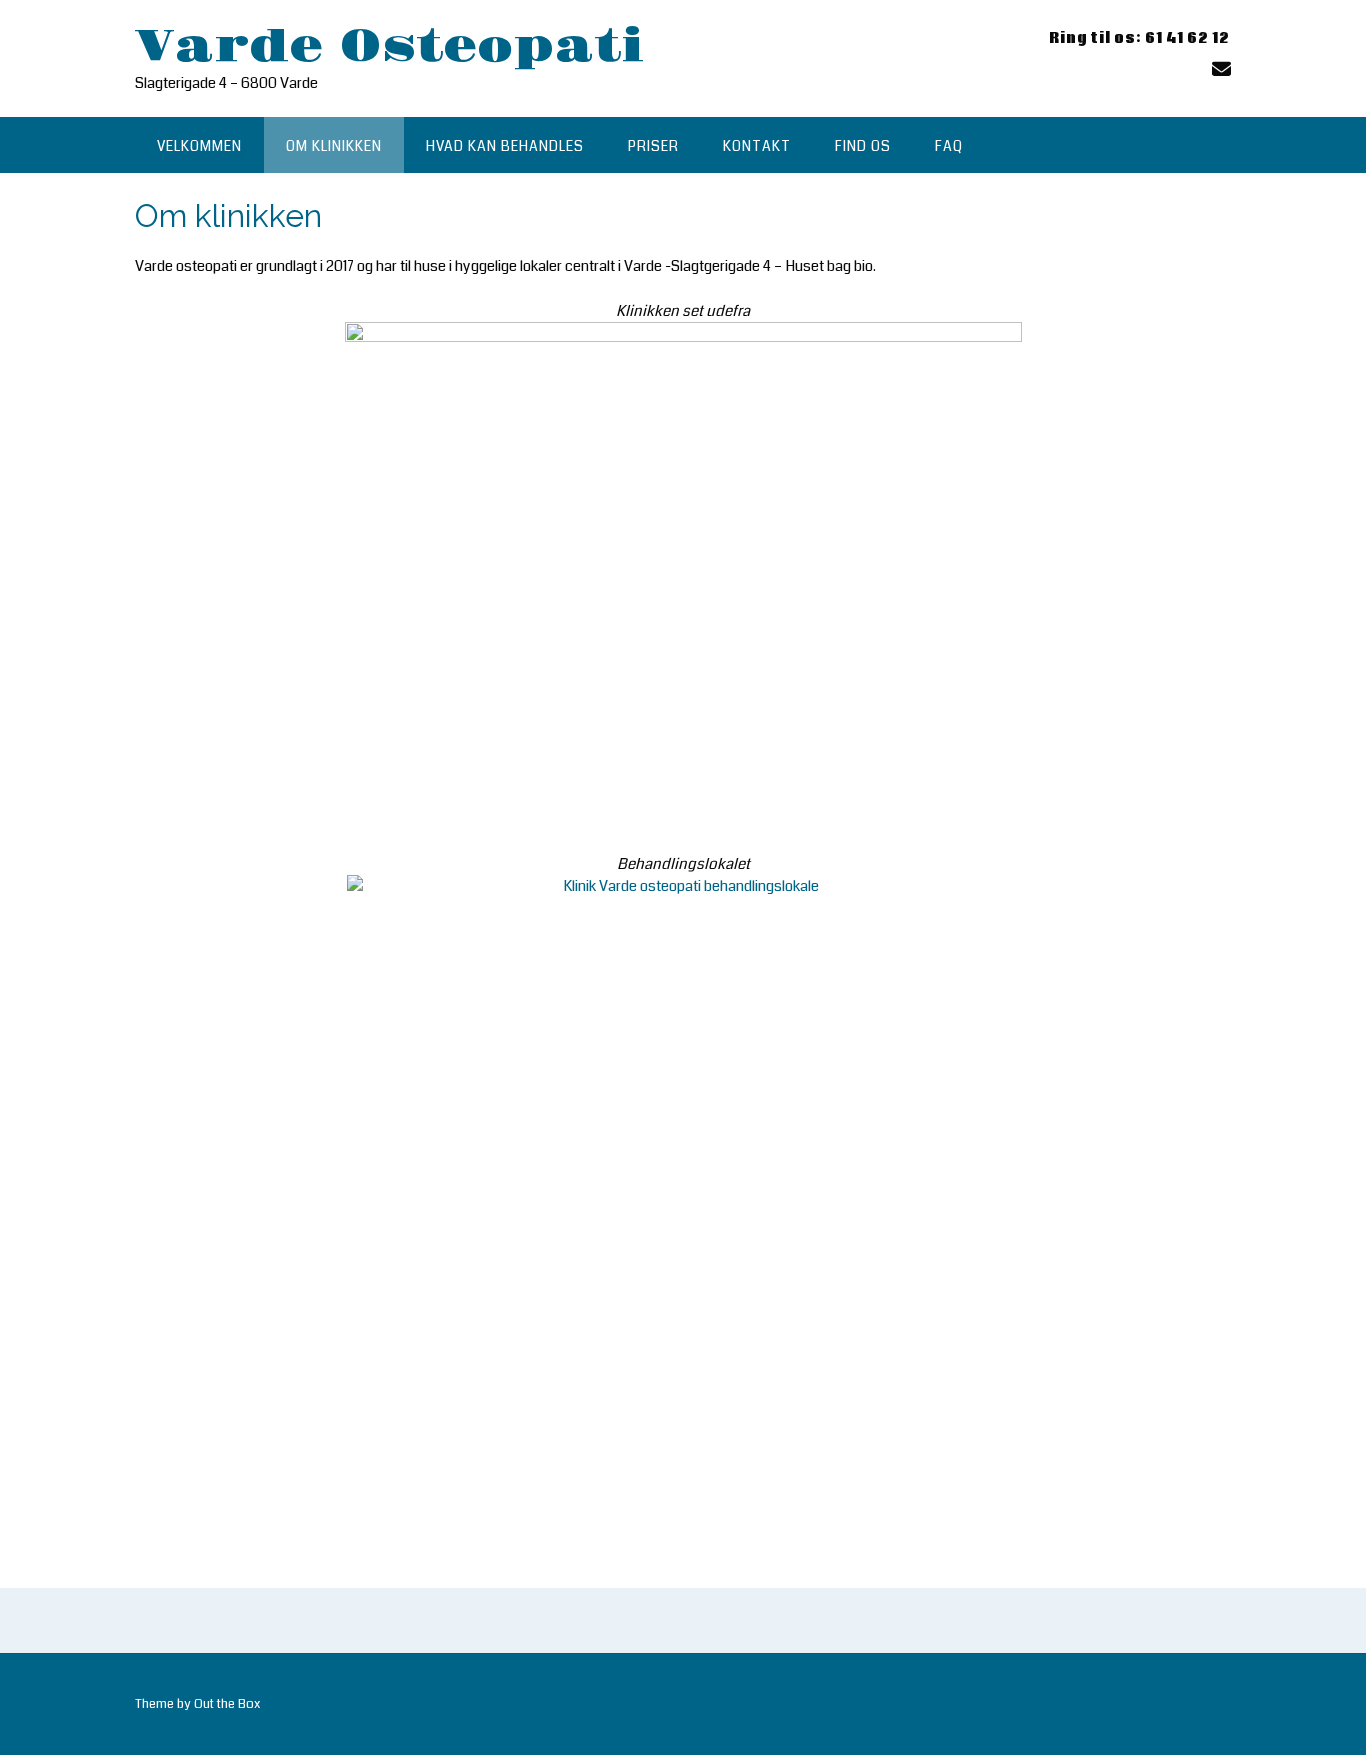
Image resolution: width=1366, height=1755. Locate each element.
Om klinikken (334, 146)
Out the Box (227, 1704)
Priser (653, 146)
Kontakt (757, 146)
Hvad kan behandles (505, 146)
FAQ (949, 146)
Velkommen (199, 146)
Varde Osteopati (389, 47)
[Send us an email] (1221, 69)
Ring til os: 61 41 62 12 (1139, 39)
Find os (863, 146)
